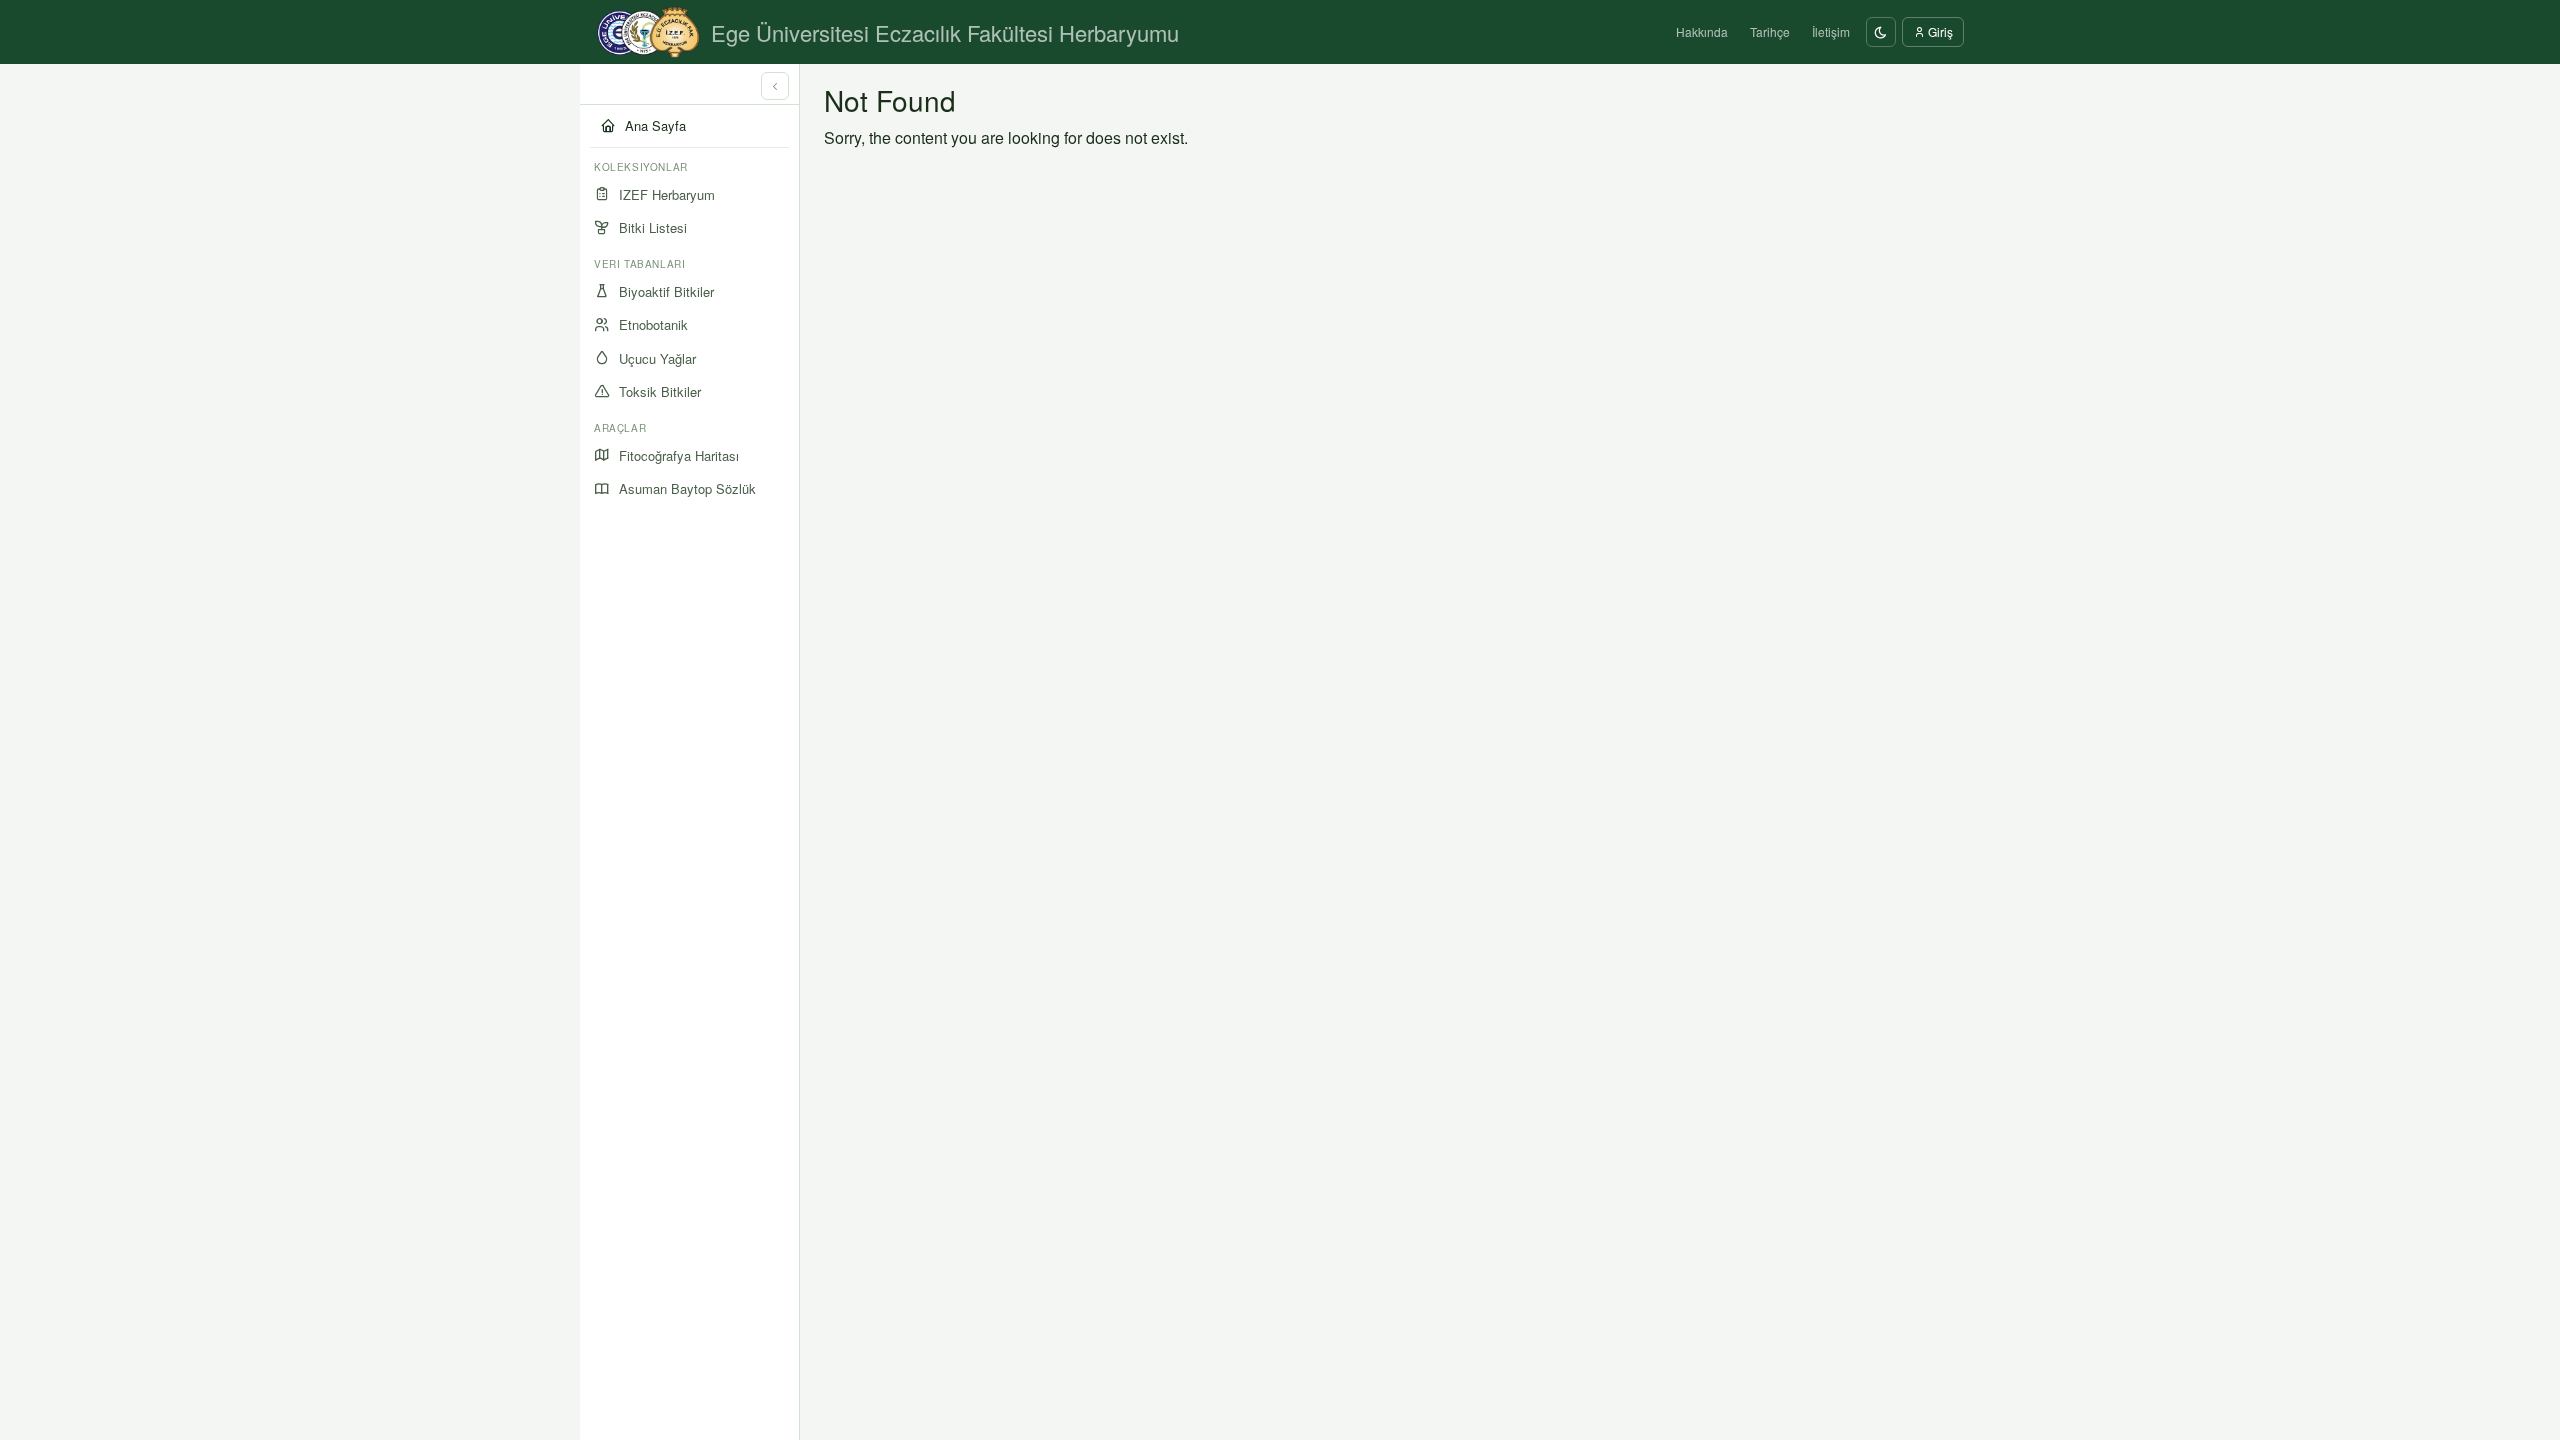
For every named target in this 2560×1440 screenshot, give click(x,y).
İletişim (1831, 31)
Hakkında (1702, 31)
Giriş (1939, 31)
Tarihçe (1770, 31)
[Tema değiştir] (1881, 32)
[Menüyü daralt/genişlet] (775, 86)
